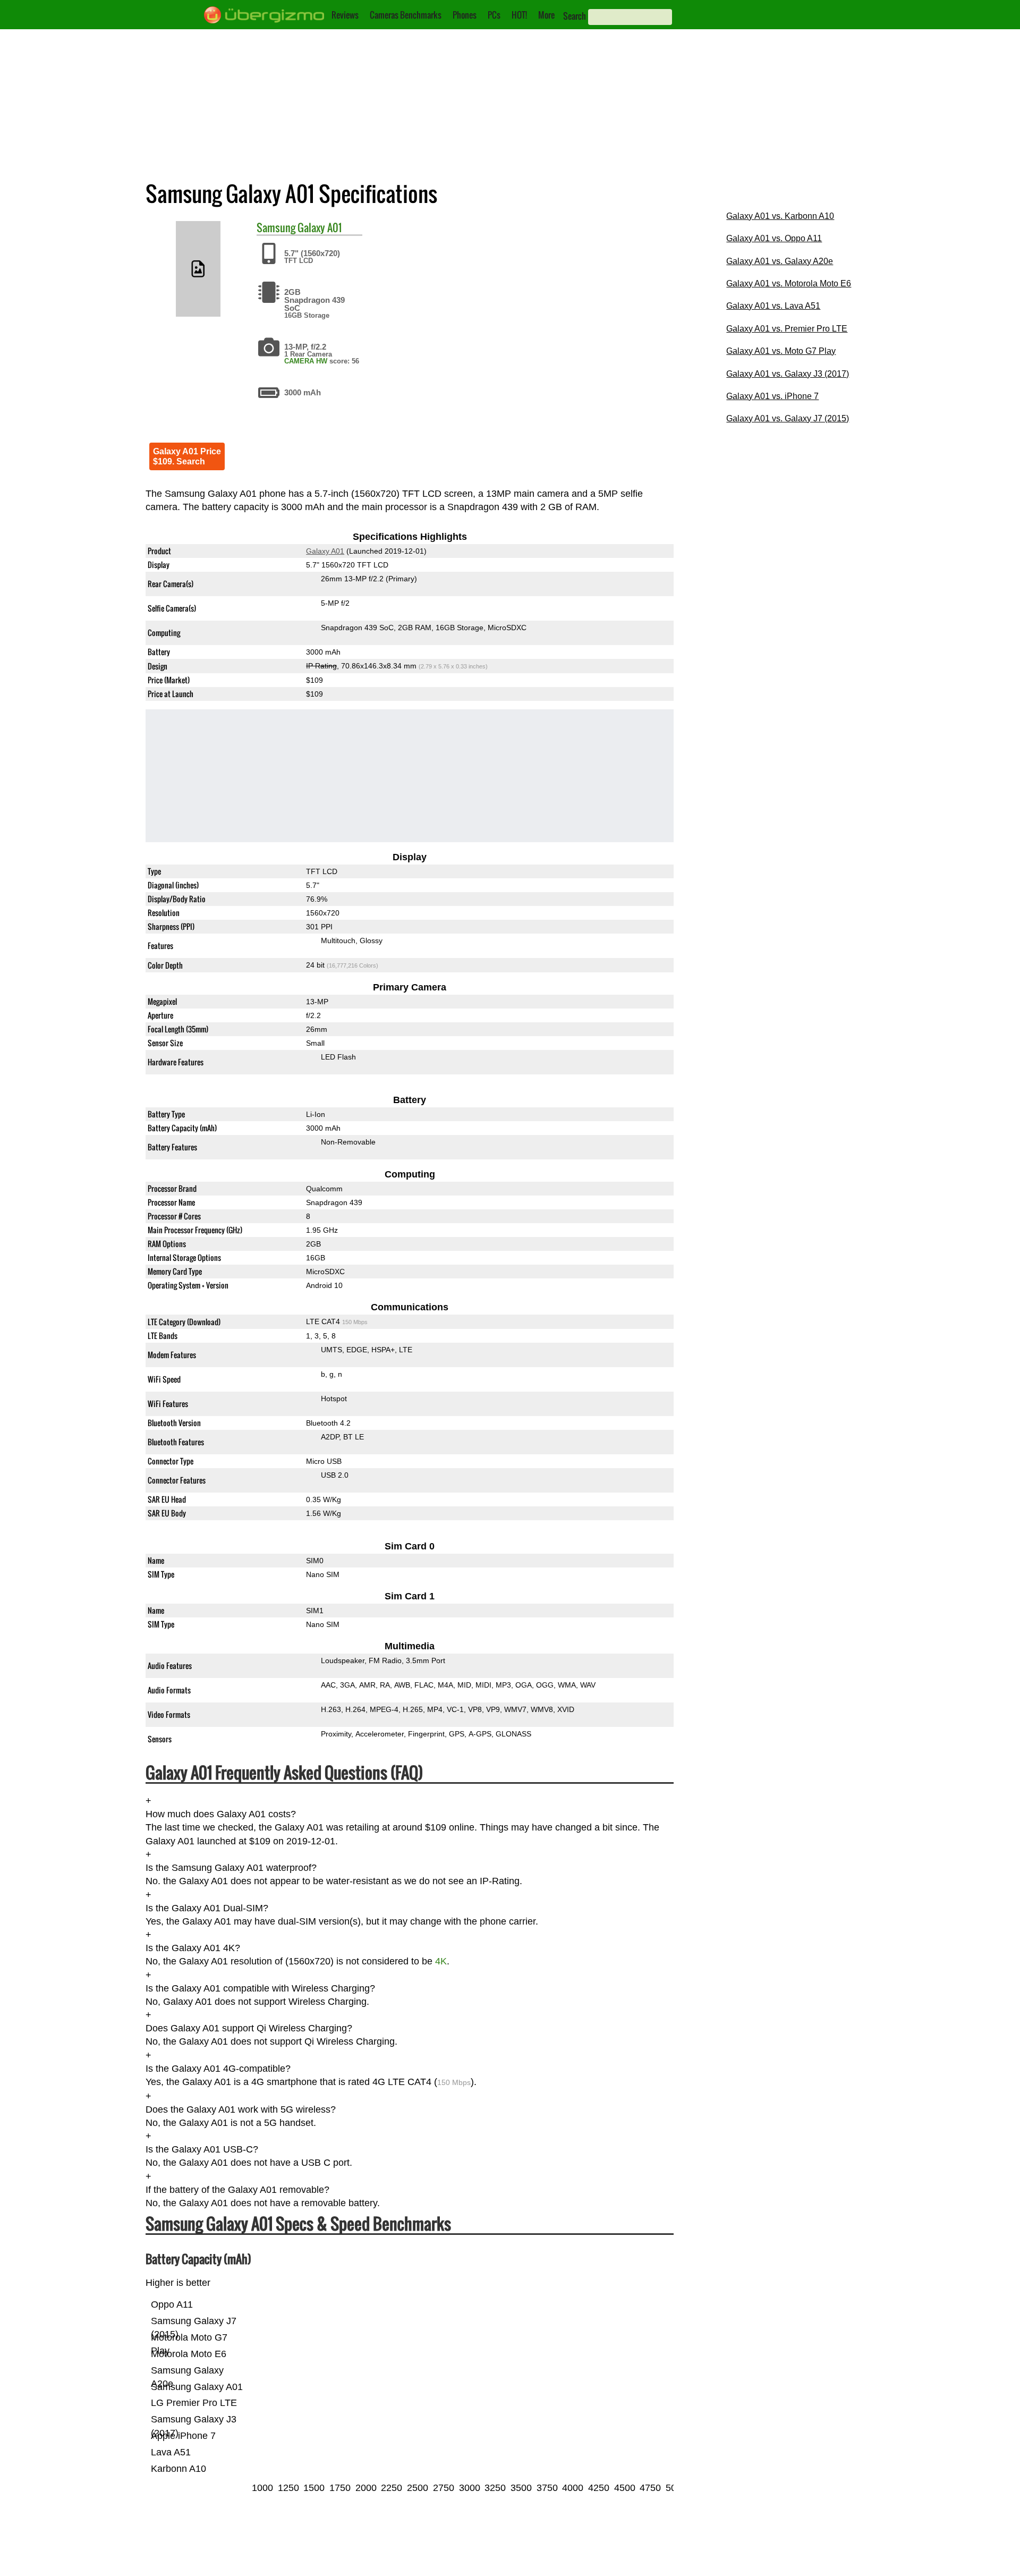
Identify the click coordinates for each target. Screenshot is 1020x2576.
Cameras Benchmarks (406, 15)
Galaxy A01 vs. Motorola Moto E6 (789, 283)
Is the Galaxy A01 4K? (193, 1948)
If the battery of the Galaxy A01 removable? (237, 2190)
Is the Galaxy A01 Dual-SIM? (207, 1908)
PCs (494, 15)
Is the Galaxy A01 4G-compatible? (218, 2069)
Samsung (276, 227)
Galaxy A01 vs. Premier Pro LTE (787, 329)
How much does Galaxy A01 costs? (221, 1814)
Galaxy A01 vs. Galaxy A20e (780, 261)
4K (441, 1962)
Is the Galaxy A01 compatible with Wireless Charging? (260, 1988)
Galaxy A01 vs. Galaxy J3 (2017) (788, 374)
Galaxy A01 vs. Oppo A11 (774, 238)
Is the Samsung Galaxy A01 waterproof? (231, 1868)
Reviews (345, 15)
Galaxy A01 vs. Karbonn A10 (780, 216)
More (546, 15)
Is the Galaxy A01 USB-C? (202, 2150)
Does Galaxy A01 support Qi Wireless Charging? (249, 2029)
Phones (465, 15)
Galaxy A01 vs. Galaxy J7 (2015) (788, 418)
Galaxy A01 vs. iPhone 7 (772, 396)
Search (575, 16)
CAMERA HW (306, 361)
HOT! (519, 15)
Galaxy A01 (320, 227)
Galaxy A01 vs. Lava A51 (773, 306)
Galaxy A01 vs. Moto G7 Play (781, 351)
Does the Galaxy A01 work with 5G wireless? (241, 2109)
